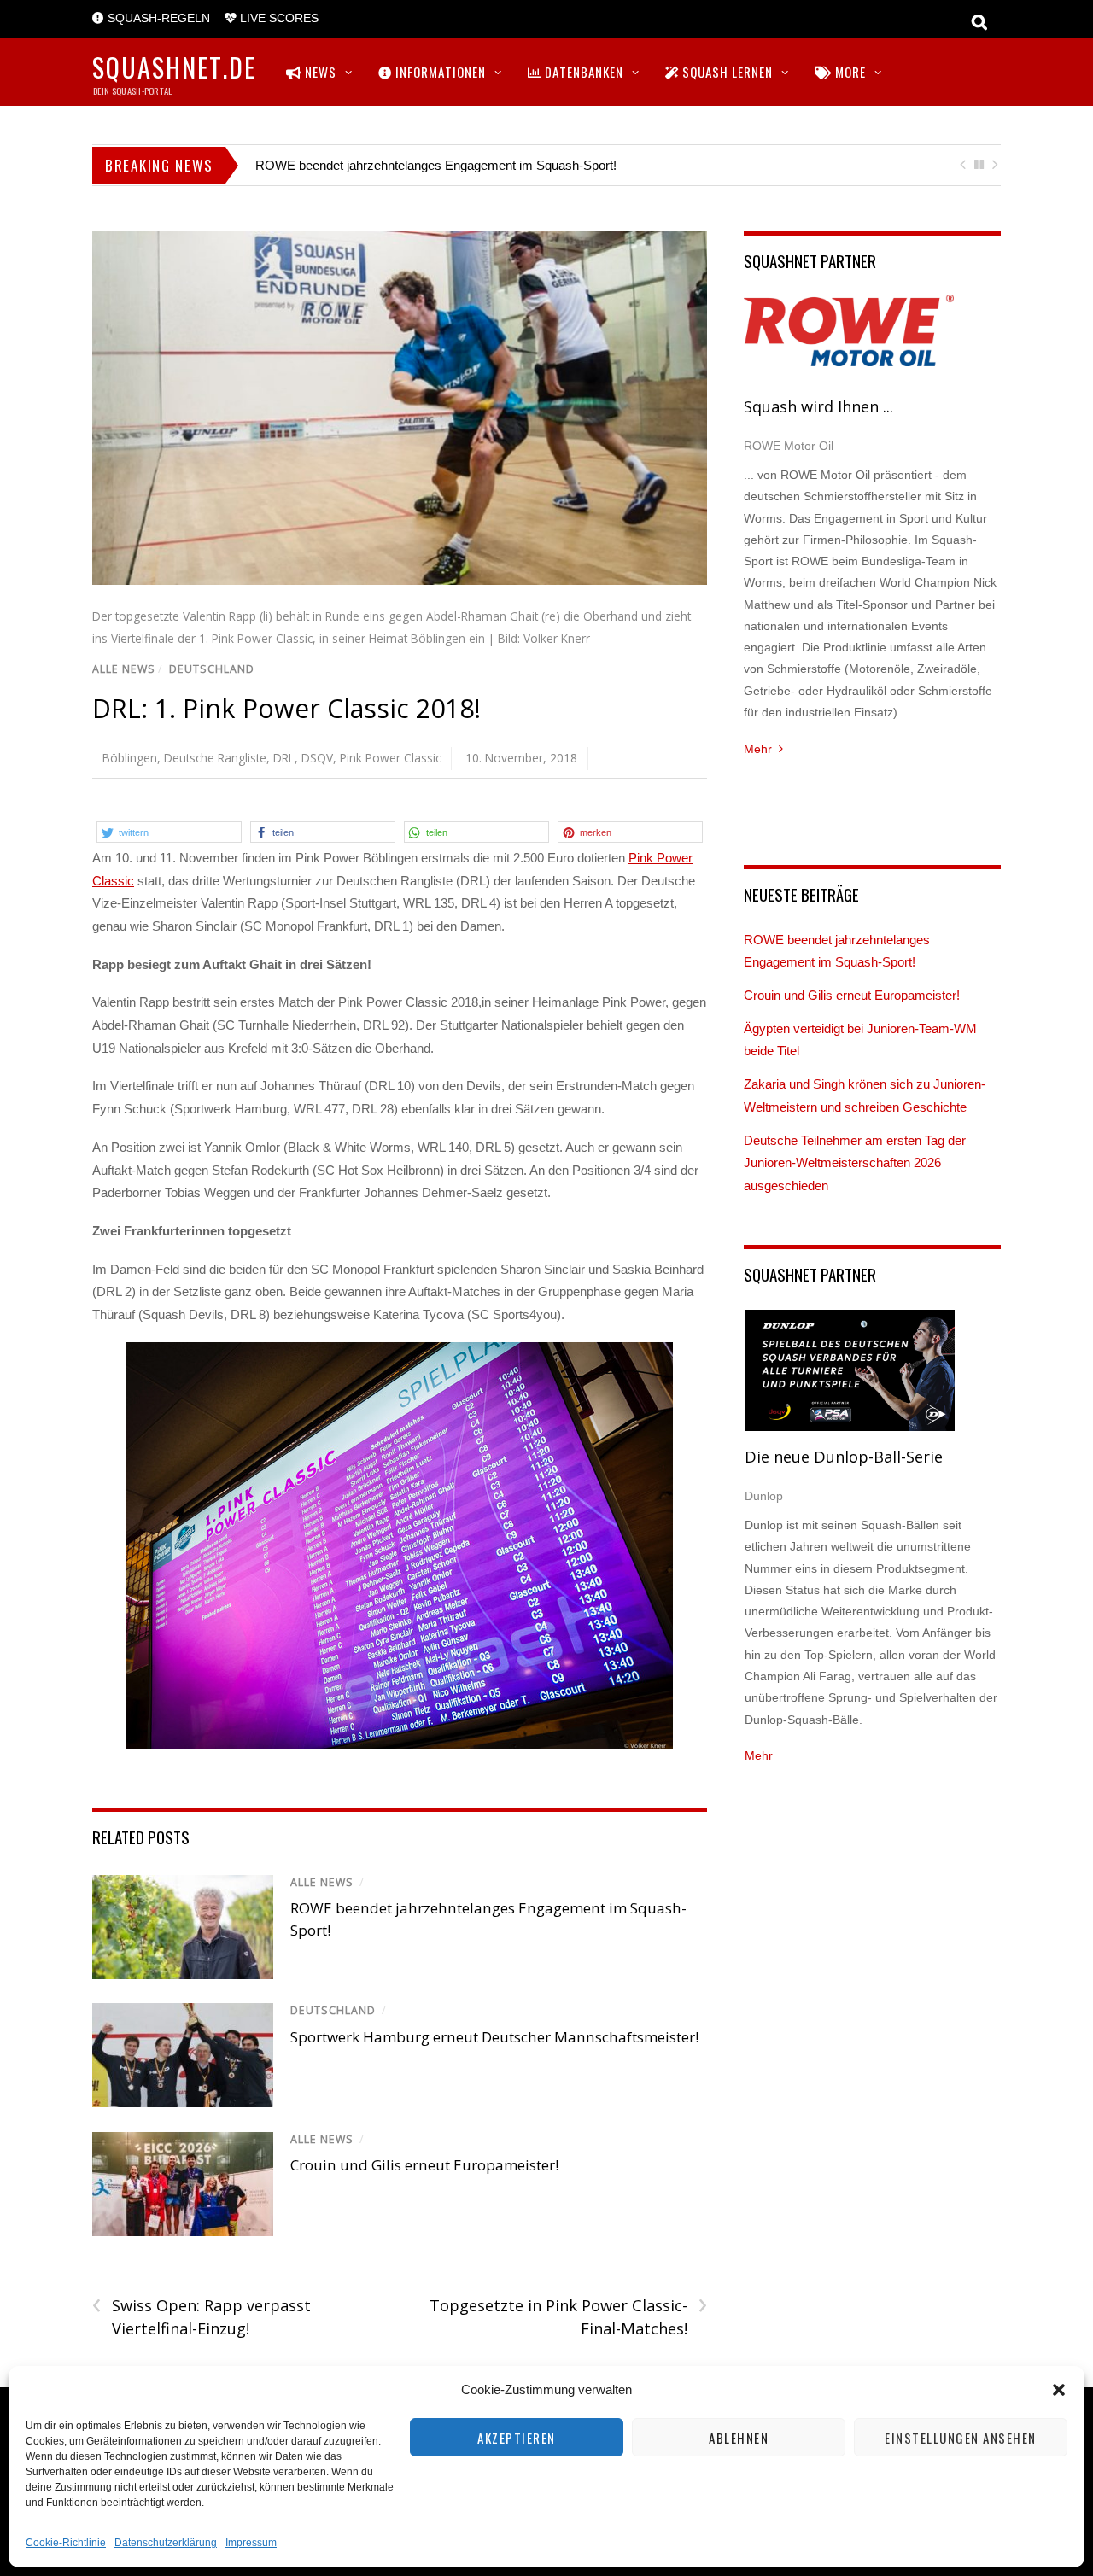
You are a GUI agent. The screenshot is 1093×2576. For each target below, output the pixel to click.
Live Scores (278, 18)
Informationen (439, 72)
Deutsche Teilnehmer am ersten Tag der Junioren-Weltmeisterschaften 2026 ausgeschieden (855, 1163)
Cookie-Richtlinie (66, 2543)
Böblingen (130, 758)
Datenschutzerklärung (166, 2543)
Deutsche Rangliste (215, 758)
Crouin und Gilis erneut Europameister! (424, 2165)
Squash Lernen (726, 72)
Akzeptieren (517, 2438)
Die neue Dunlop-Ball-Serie (844, 1457)
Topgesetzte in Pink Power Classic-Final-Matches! (568, 2316)
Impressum (251, 2543)
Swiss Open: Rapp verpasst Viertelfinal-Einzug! (202, 2316)
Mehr (758, 749)
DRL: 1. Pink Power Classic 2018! (286, 708)
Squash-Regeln (157, 18)
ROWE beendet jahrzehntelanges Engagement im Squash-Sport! (436, 165)
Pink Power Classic (390, 758)
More (849, 72)
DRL (284, 758)
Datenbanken (582, 72)
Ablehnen (739, 2438)
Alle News (124, 669)
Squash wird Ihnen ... (818, 406)
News (319, 72)
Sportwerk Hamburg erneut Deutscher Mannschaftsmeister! (494, 2037)
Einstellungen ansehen (961, 2438)
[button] (1059, 2390)
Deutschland (212, 669)
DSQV (317, 758)
